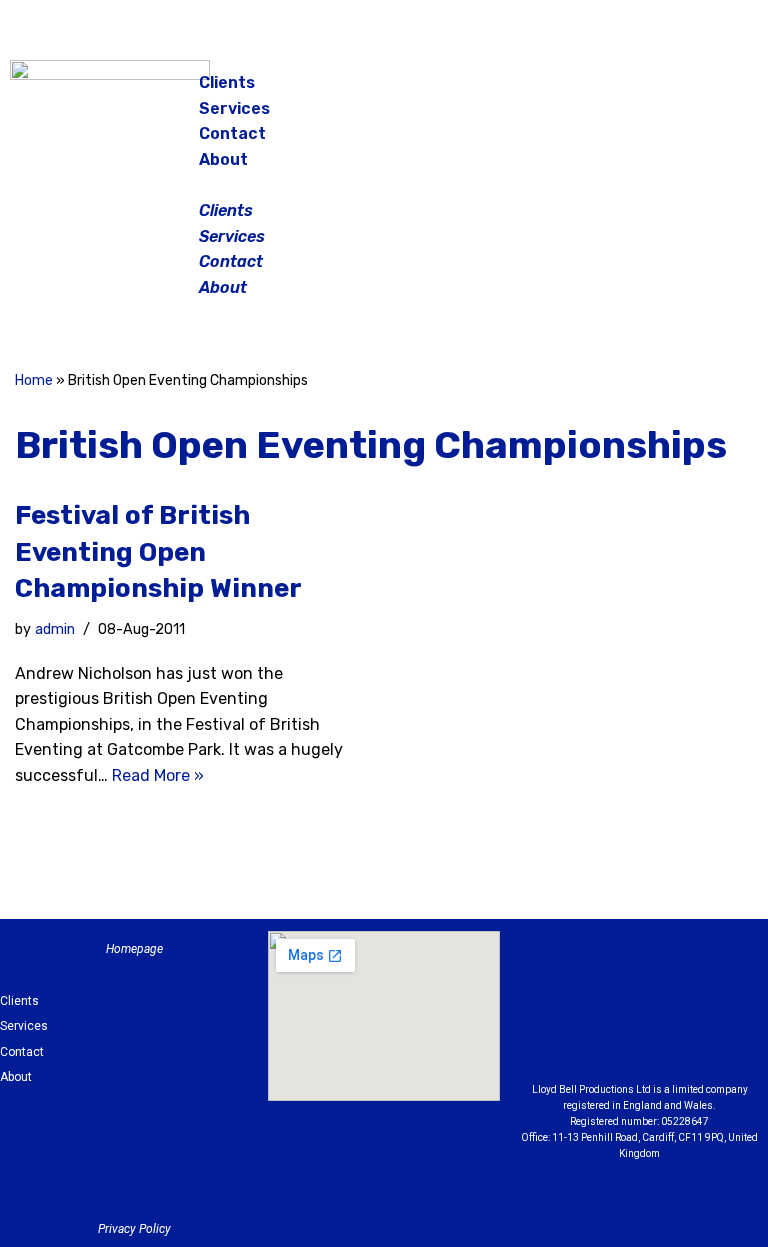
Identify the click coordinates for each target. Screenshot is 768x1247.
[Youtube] (640, 1037)
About (223, 159)
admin (55, 629)
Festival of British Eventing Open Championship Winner (158, 552)
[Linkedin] (722, 987)
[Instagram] (670, 90)
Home (34, 380)
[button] (385, 185)
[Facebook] (620, 90)
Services (234, 108)
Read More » (158, 775)
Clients (227, 82)
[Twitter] (720, 90)
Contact (232, 133)
